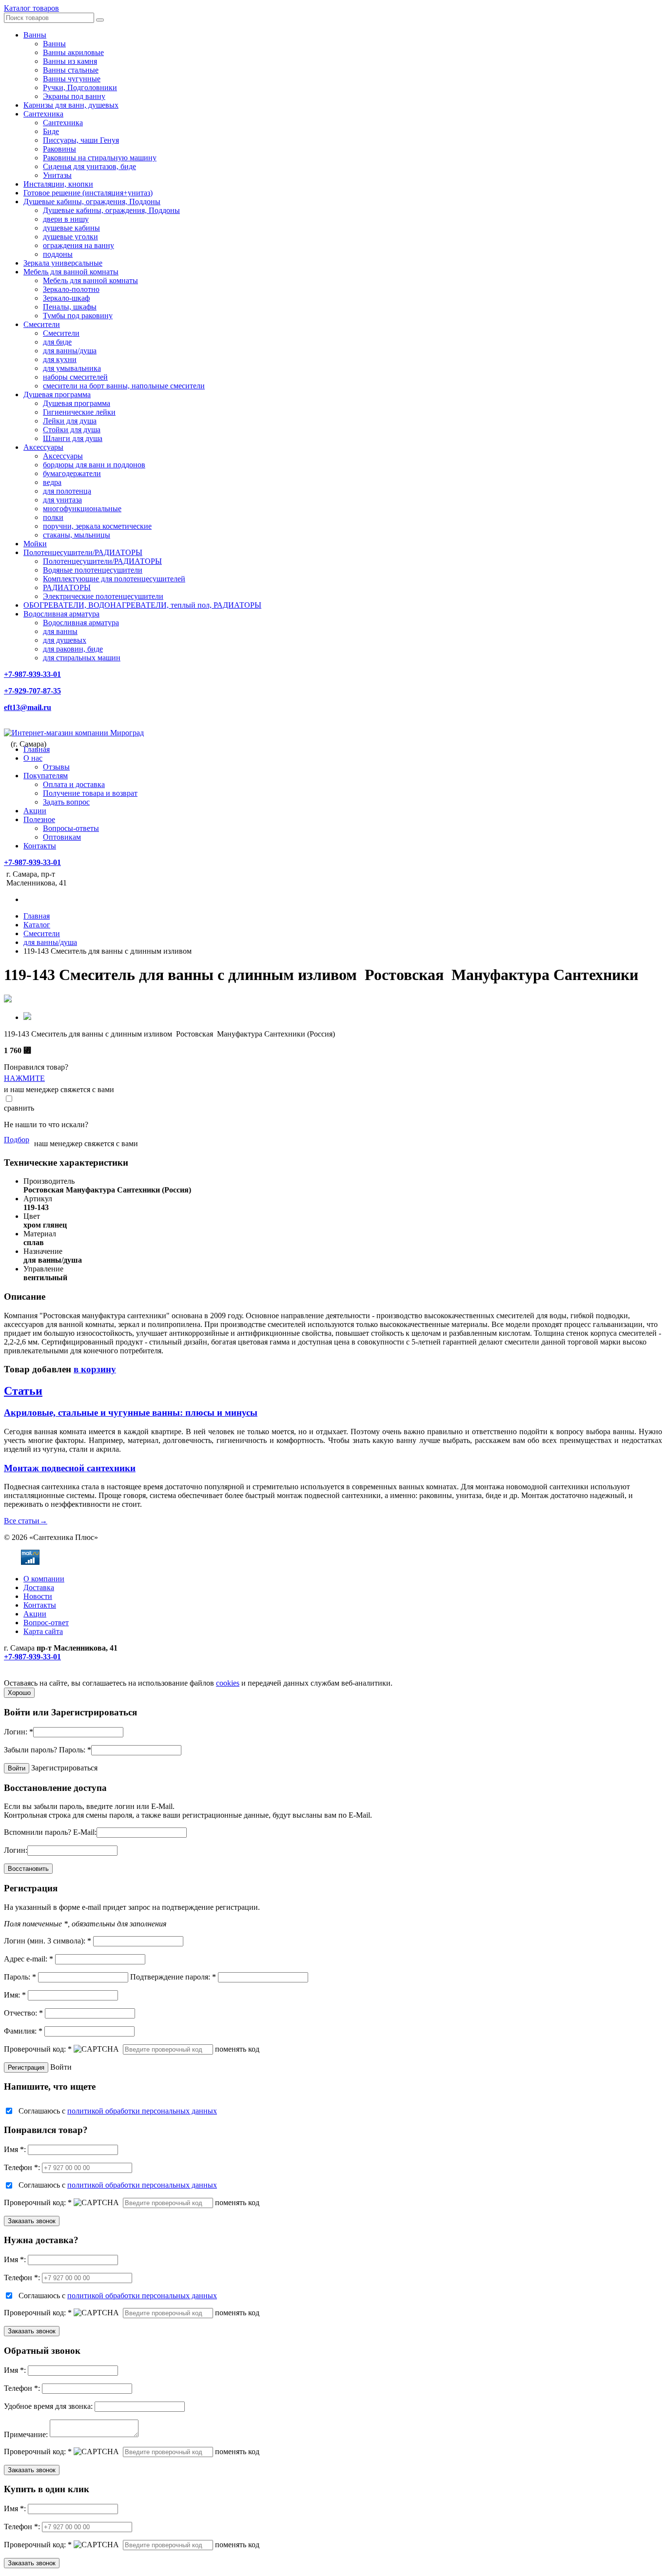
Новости (38, 1596)
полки (53, 517)
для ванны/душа (70, 351)
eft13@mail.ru (28, 707)
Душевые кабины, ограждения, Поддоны (92, 202)
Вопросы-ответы (71, 828)
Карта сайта (43, 1631)
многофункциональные (82, 509)
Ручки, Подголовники (80, 87)
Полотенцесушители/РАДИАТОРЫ (83, 552)
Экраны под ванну (74, 96)
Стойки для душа (72, 430)
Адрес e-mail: (29, 1959)
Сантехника (43, 114)
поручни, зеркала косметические (97, 526)
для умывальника (72, 368)
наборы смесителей (75, 377)
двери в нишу (66, 219)
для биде (57, 342)
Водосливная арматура (61, 614)
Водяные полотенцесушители (93, 570)
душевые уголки (70, 237)
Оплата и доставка (74, 784)
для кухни (60, 359)
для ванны (60, 631)
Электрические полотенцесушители (103, 596)
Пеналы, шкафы (70, 307)
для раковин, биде (73, 649)
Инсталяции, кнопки (58, 184)
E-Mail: (85, 1832)
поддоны (58, 254)
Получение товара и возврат (90, 793)
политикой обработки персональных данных (142, 2111)
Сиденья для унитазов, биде (89, 166)
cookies (228, 1683)
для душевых (65, 640)
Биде (51, 131)
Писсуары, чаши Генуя (81, 140)
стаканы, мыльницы (77, 535)
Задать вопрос (66, 802)
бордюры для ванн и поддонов (94, 465)
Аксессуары (43, 447)
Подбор (17, 1140)
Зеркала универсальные (63, 263)
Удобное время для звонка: (48, 2406)
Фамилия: (23, 2031)
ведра (52, 482)
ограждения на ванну (78, 245)
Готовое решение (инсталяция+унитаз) (88, 193)
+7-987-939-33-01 (32, 674)
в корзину (95, 1369)
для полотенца (67, 491)
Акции (35, 811)
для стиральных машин (82, 658)
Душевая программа (57, 394)
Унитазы (57, 175)
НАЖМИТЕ (24, 1078)
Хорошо (19, 1693)
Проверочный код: (38, 2049)
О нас (33, 758)
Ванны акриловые (73, 52)
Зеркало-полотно (71, 289)
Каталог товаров (31, 8)
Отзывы (56, 767)
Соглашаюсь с (118, 2111)
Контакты (40, 846)
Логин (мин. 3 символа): (48, 1941)
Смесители (42, 324)
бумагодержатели (72, 473)
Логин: (19, 1732)
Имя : (15, 2149)
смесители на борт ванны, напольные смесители (124, 386)
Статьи (23, 1391)
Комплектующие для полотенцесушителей (114, 579)
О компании (44, 1579)
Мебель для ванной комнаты (71, 272)
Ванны (35, 35)
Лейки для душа (70, 421)
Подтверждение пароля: (173, 1977)
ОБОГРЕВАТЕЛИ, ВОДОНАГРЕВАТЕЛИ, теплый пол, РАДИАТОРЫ (142, 605)
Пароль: (75, 1750)
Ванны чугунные (72, 79)
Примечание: (26, 2434)
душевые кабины (71, 228)
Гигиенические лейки (79, 412)
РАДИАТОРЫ (67, 587)
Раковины (59, 149)
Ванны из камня (70, 61)
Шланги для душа (73, 438)
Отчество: (23, 2013)
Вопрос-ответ (46, 1623)
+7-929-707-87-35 (32, 691)
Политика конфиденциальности (57, 1674)
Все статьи (26, 1521)
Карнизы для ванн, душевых (71, 105)
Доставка (39, 1587)
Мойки (35, 544)
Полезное (39, 819)
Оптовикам (62, 837)
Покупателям (46, 776)
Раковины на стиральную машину (100, 158)
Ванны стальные (71, 70)
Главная (37, 749)
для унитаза (62, 500)
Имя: (15, 1995)
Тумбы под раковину (78, 316)
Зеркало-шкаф (66, 298)
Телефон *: (22, 2167)
